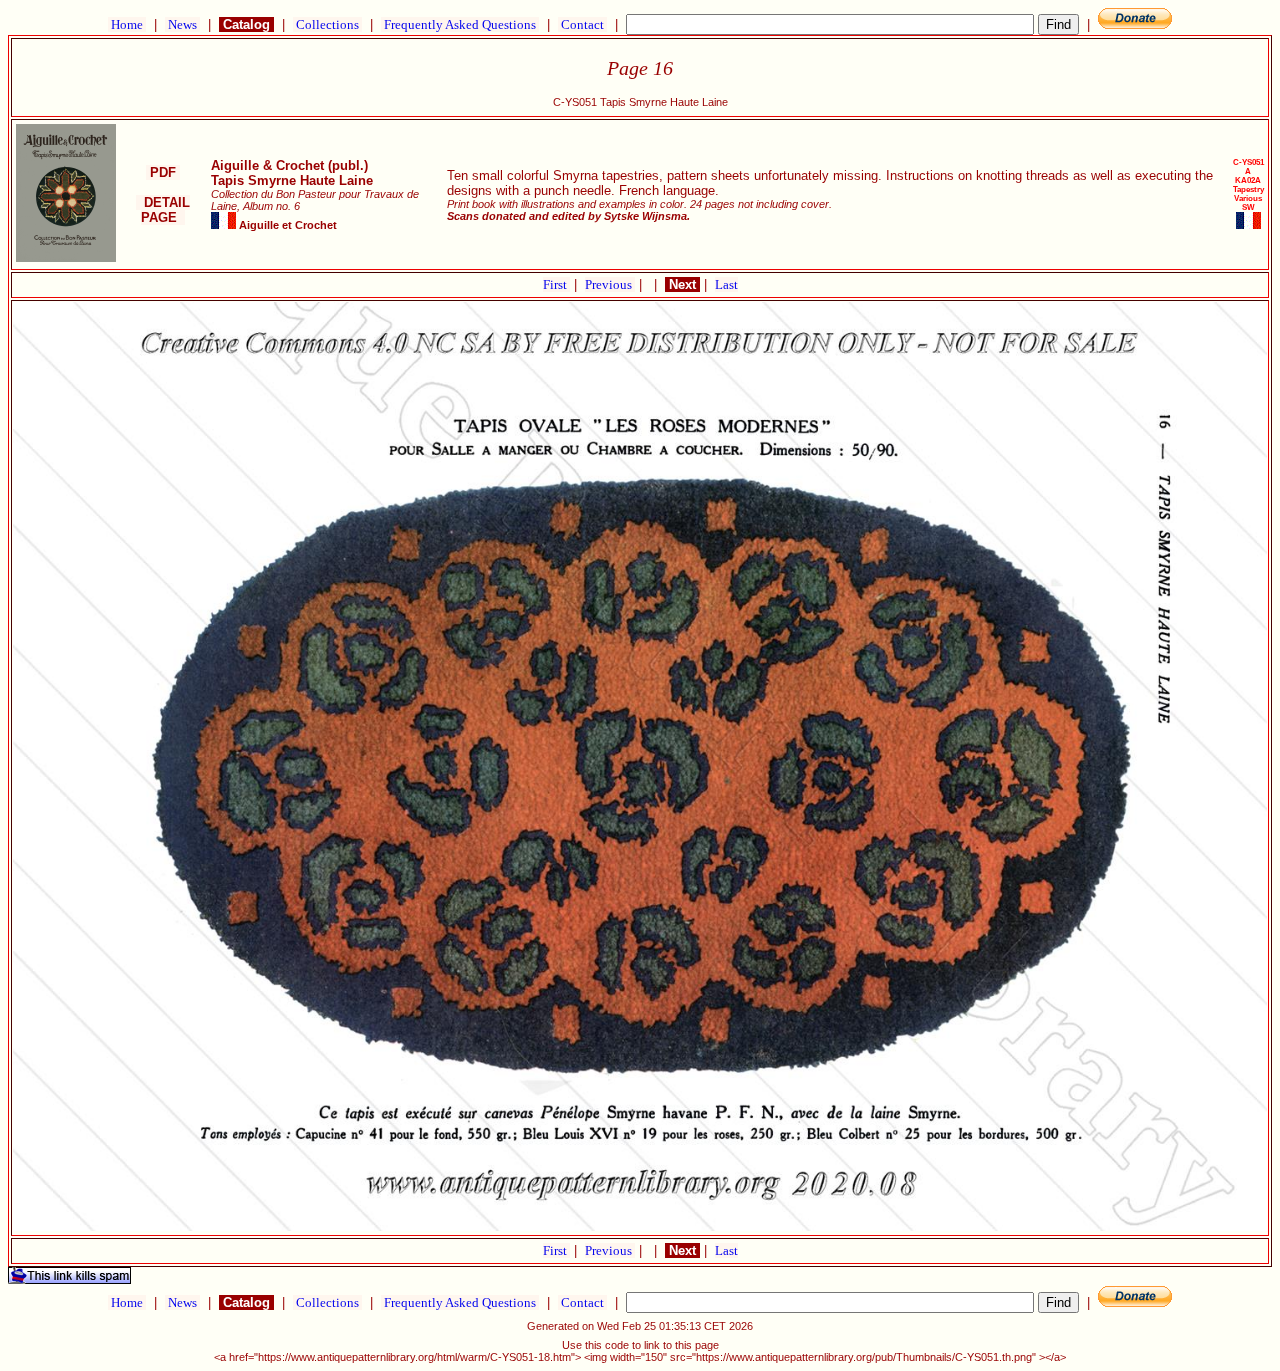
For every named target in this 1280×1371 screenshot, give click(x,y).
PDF (163, 172)
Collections (327, 24)
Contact (582, 24)
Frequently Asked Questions (460, 24)
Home (127, 24)
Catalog (246, 24)
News (182, 24)
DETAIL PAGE (163, 210)
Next (682, 284)
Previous (610, 284)
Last (726, 284)
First (556, 284)
